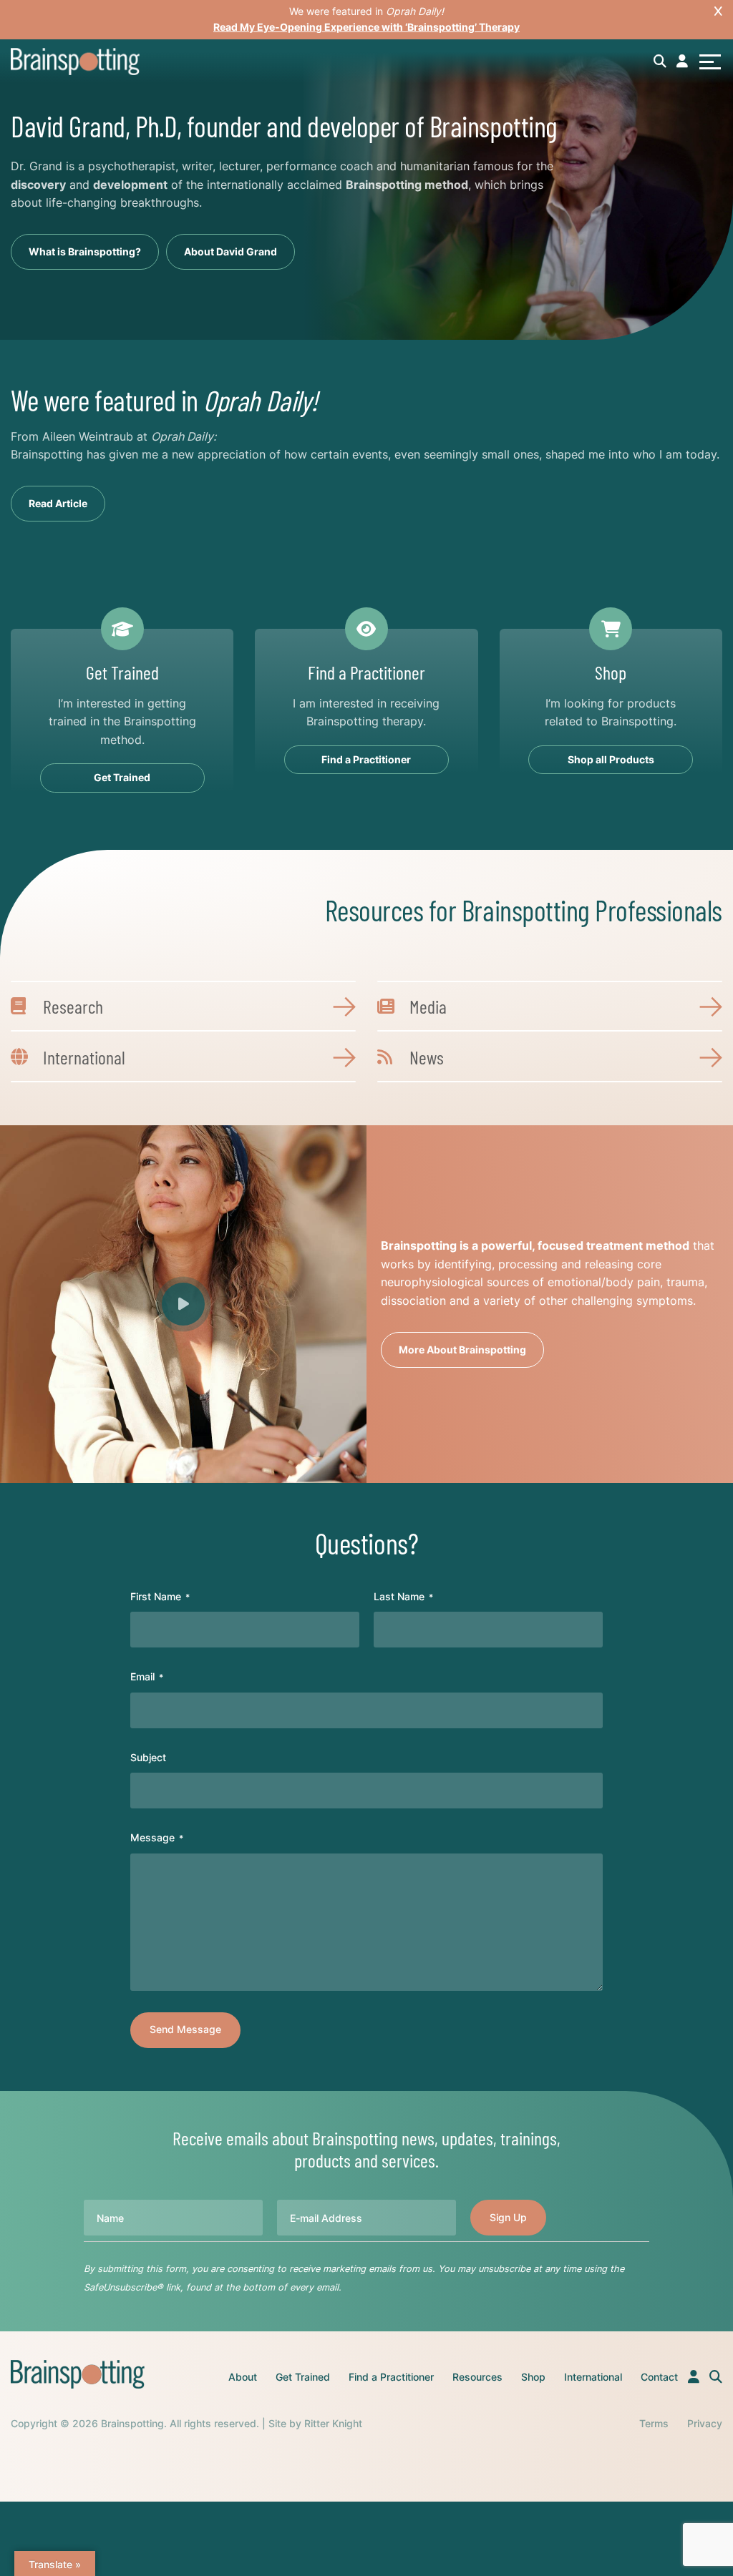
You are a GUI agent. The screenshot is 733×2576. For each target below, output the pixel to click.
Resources (477, 2377)
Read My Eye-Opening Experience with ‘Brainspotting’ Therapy (366, 27)
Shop (533, 2377)
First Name (160, 1596)
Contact (659, 2377)
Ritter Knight (333, 2423)
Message (157, 1837)
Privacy (705, 2423)
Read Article (58, 503)
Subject (148, 1757)
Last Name (403, 1596)
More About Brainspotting (462, 1350)
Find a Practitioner (391, 2377)
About (243, 2377)
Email (147, 1676)
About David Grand (230, 251)
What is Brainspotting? (85, 251)
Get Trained (303, 2377)
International (593, 2377)
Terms (654, 2423)
